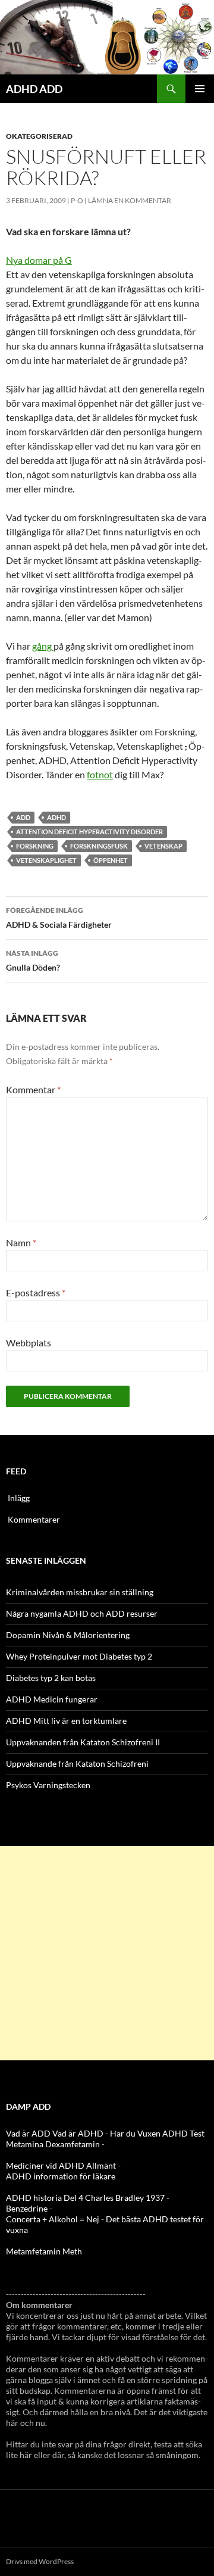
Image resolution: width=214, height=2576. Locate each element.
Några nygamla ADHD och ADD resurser (82, 1613)
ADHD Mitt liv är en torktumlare (66, 1721)
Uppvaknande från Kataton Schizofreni (77, 1763)
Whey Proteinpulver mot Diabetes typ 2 (79, 1656)
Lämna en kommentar (130, 200)
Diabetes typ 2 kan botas (51, 1678)
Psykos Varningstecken (48, 1785)
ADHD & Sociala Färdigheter (59, 918)
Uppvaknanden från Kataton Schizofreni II (83, 1742)
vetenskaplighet (46, 860)
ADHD (56, 817)
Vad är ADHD (78, 2133)
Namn (21, 1242)
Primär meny (200, 89)
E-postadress (36, 1292)
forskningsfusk (99, 846)
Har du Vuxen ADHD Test (157, 2133)
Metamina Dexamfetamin (53, 2144)
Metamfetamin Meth (44, 2251)
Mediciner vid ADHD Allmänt (61, 2165)
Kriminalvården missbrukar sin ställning (80, 1592)
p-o (77, 200)
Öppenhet (111, 860)
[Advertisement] (107, 1953)
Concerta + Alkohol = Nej (53, 2219)
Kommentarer (34, 1519)
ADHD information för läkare (61, 2176)
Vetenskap (163, 846)
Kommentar (33, 1089)
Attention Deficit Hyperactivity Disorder (89, 832)
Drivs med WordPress (40, 2561)
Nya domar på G (39, 260)
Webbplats (29, 1342)
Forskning (35, 846)
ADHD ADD (34, 89)
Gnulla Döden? (33, 960)
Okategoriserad (39, 136)
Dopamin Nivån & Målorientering (68, 1635)
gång (43, 646)
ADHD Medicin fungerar (52, 1699)
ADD (23, 817)
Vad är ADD (28, 2133)
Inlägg (19, 1498)
